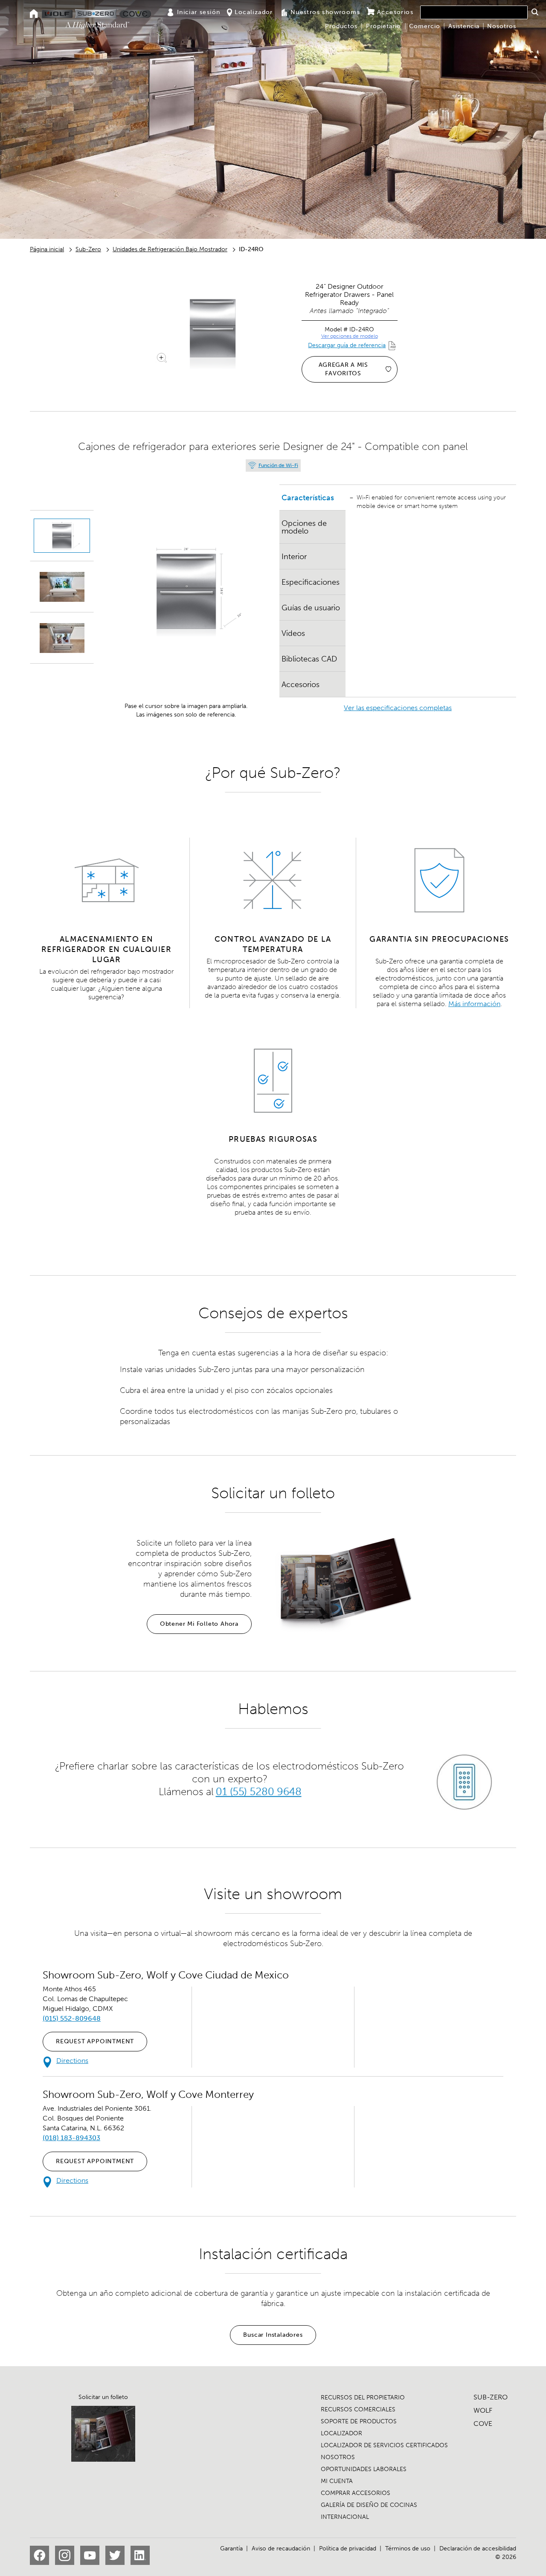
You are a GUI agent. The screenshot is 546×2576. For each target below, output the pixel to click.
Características (308, 498)
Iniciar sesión (199, 12)
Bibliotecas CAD (309, 659)
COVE (483, 2424)
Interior (294, 557)
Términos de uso (408, 2548)
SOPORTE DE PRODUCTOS (359, 2421)
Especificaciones (311, 582)
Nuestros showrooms (325, 12)
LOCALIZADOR (341, 2433)
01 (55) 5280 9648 (258, 1791)
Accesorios (395, 12)
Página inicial (47, 249)
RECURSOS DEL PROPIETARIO (363, 2398)
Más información (474, 1004)
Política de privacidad (348, 2548)
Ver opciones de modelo (350, 336)
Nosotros (502, 26)
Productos (341, 26)
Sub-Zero (88, 249)
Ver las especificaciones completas (398, 708)
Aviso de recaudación (281, 2548)
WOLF (483, 2410)
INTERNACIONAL (345, 2517)
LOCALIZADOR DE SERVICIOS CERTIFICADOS (384, 2445)
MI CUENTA (337, 2481)
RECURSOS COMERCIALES (358, 2409)
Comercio (425, 26)
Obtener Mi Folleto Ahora (199, 1624)
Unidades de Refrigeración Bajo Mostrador (170, 249)
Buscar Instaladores (273, 2335)
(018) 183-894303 (71, 2138)
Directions (72, 2061)
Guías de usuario (311, 608)
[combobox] (474, 12)
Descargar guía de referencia (347, 345)
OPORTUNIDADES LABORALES (364, 2469)
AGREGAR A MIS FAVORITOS (343, 369)
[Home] (34, 14)
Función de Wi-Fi (278, 465)
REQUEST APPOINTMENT (95, 2041)
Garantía (231, 2548)
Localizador (254, 12)
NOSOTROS (338, 2457)
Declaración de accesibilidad (478, 2548)
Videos (293, 633)
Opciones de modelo (304, 527)
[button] (535, 12)
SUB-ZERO (491, 2397)
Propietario (383, 26)
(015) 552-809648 (72, 2018)
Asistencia (464, 26)
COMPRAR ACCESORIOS (356, 2493)
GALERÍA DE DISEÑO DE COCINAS (369, 2505)
